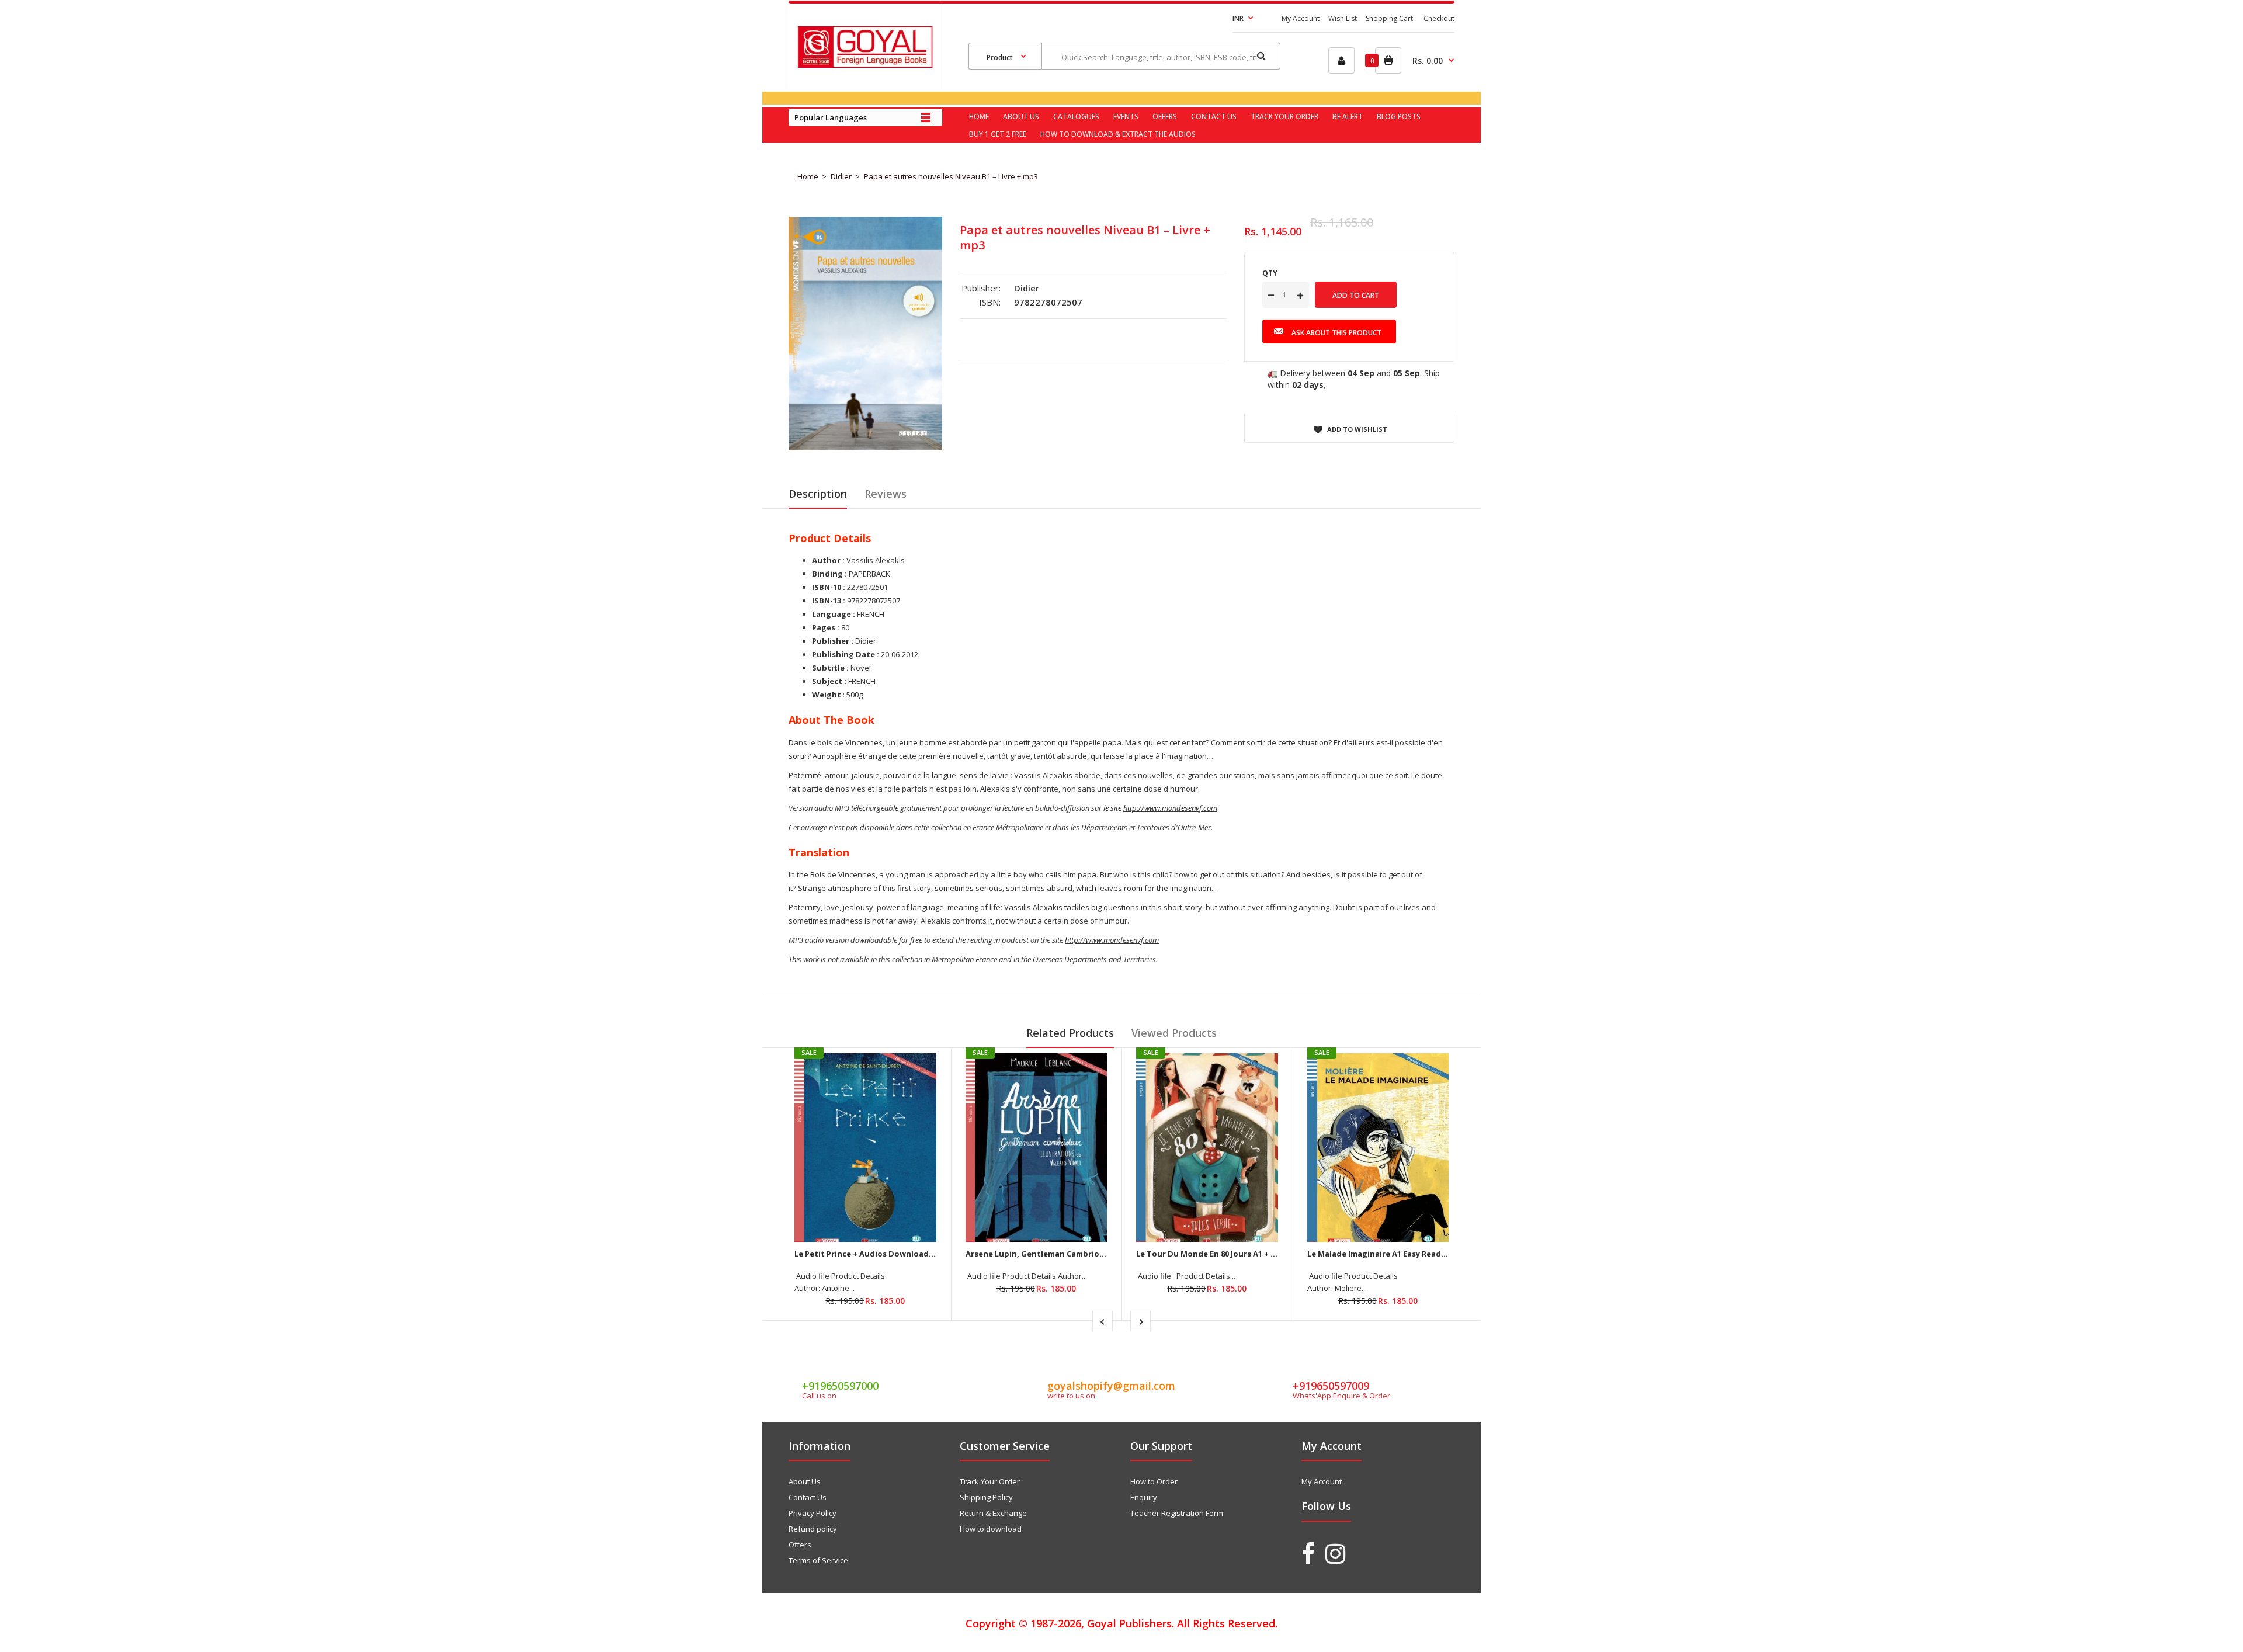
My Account (1301, 18)
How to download (991, 1529)
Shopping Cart (1389, 18)
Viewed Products (1174, 1033)
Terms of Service (818, 1560)
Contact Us (808, 1497)
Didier (841, 176)
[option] (865, 334)
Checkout (1439, 18)
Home (808, 176)
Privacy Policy (813, 1513)
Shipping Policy (986, 1497)
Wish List (1343, 18)
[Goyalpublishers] (865, 65)
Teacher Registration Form (1177, 1513)
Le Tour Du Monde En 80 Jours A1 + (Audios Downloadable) (1249, 1254)
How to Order (1154, 1481)
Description (818, 494)
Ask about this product (1336, 333)
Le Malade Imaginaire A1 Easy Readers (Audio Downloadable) (1425, 1254)
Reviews (886, 494)
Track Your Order (990, 1481)
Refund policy (813, 1529)
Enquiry (1144, 1497)
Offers (800, 1545)
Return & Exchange (993, 1513)
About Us (805, 1481)
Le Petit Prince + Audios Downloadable (870, 1254)
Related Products (1070, 1033)
